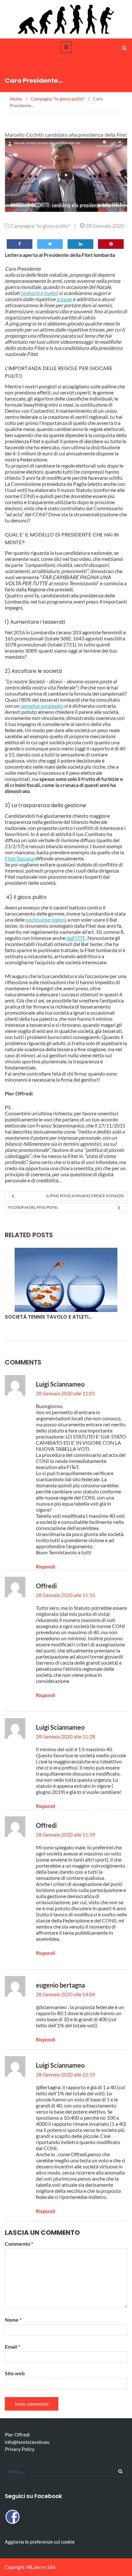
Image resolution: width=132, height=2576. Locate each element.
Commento (19, 2244)
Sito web (15, 2373)
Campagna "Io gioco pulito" (40, 226)
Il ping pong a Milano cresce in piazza (85, 1196)
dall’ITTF (76, 938)
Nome (13, 2320)
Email (12, 2347)
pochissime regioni (46, 920)
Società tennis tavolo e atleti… (48, 1317)
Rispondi (45, 1567)
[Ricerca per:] (66, 2471)
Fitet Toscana (19, 858)
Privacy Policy (20, 2449)
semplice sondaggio (42, 706)
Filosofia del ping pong (33, 1207)
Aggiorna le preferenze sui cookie (40, 2542)
